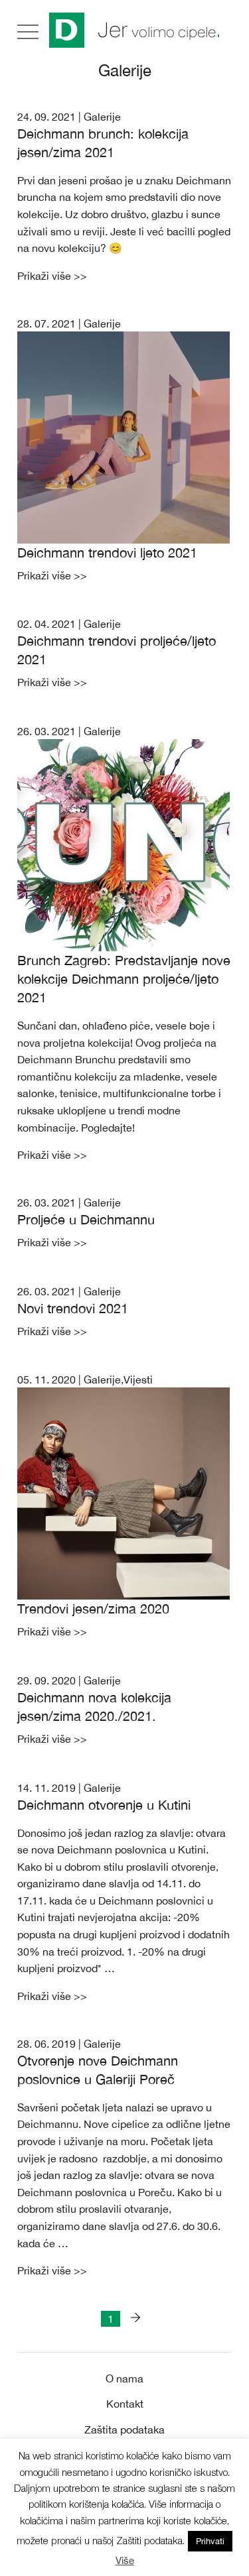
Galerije (102, 117)
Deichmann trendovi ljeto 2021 (107, 553)
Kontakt (125, 2404)
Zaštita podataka (124, 2430)
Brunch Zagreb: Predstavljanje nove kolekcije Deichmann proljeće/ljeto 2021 (124, 979)
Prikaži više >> (52, 276)
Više (125, 2560)
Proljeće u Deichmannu (86, 1219)
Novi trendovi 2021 (73, 1308)
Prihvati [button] (210, 2541)
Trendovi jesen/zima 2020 (93, 1609)
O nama (124, 2378)
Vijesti (138, 1379)
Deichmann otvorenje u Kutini (104, 1805)
